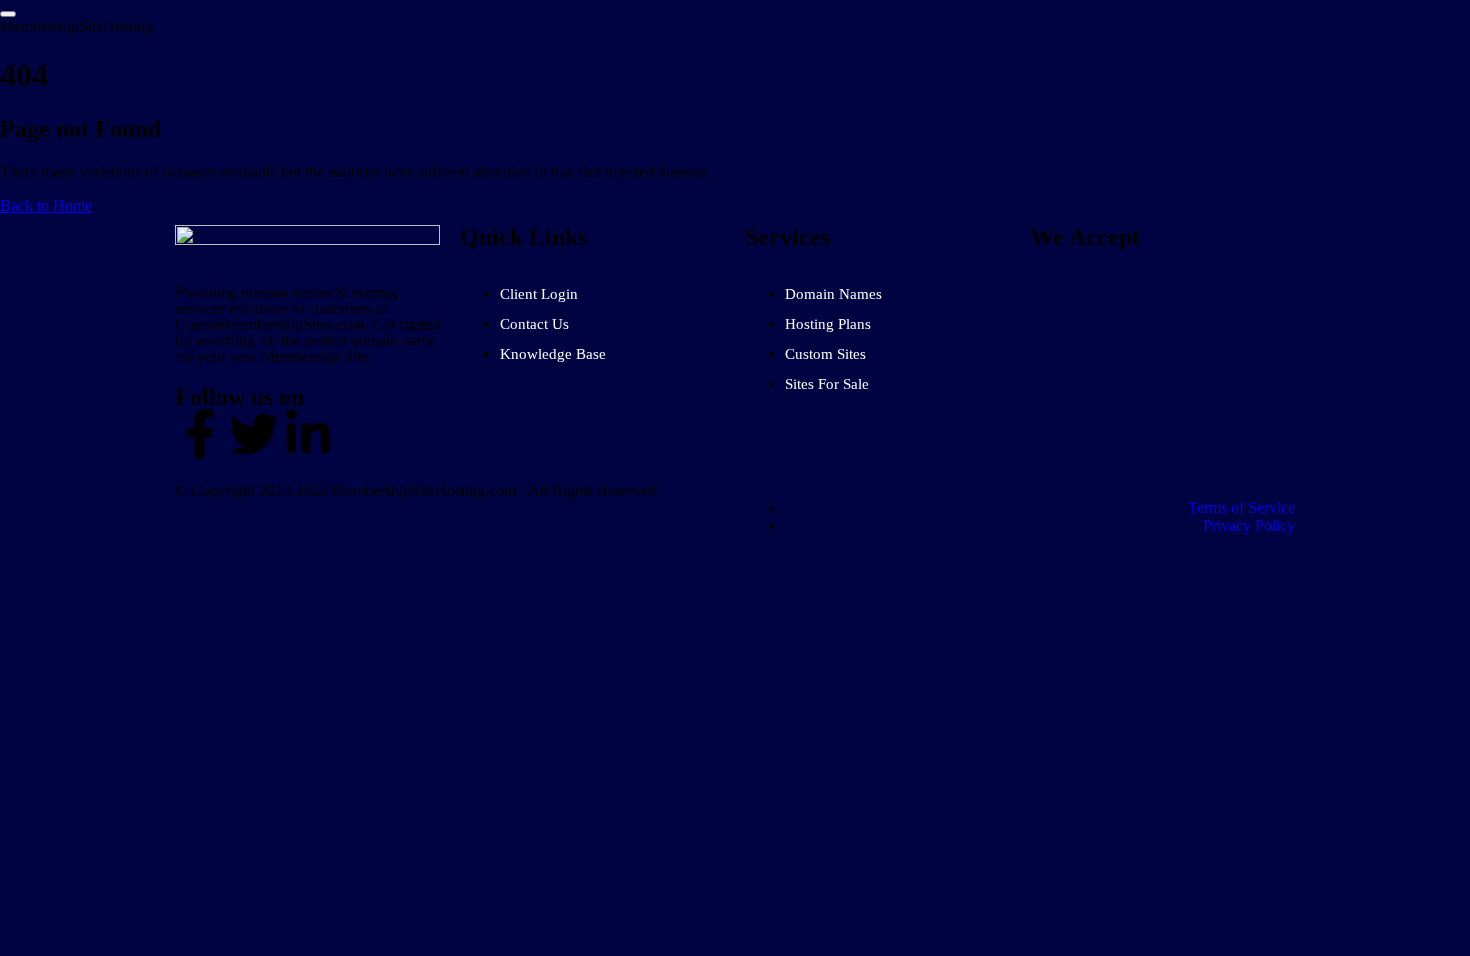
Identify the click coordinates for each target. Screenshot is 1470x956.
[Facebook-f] (200, 434)
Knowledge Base (553, 354)
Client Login (539, 294)
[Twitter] (254, 434)
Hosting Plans (828, 324)
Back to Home (46, 205)
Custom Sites (825, 354)
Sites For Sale (827, 384)
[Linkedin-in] (308, 434)
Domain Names (833, 294)
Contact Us (534, 324)
